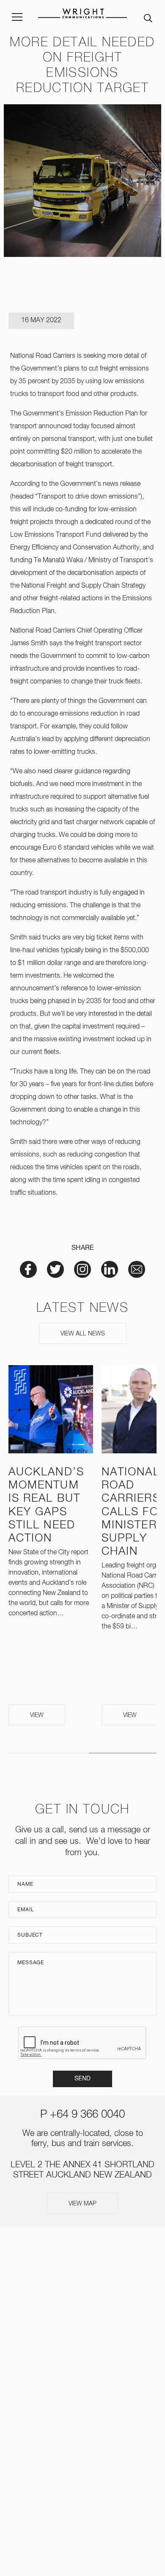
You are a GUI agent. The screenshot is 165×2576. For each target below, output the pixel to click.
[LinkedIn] (96, 2437)
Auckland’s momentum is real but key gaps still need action (46, 1505)
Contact (82, 2403)
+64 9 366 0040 (87, 2115)
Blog (82, 2387)
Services (83, 2304)
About (82, 2288)
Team (83, 2321)
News (83, 2337)
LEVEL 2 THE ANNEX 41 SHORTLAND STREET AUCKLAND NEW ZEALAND (82, 2481)
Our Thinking (83, 2354)
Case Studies (82, 2370)
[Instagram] (69, 2437)
